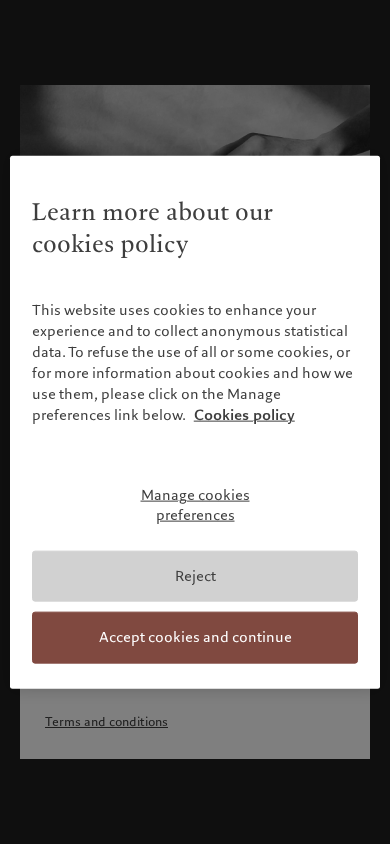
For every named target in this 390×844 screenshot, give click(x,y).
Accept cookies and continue (195, 637)
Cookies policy (244, 415)
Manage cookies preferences (195, 505)
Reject (195, 575)
